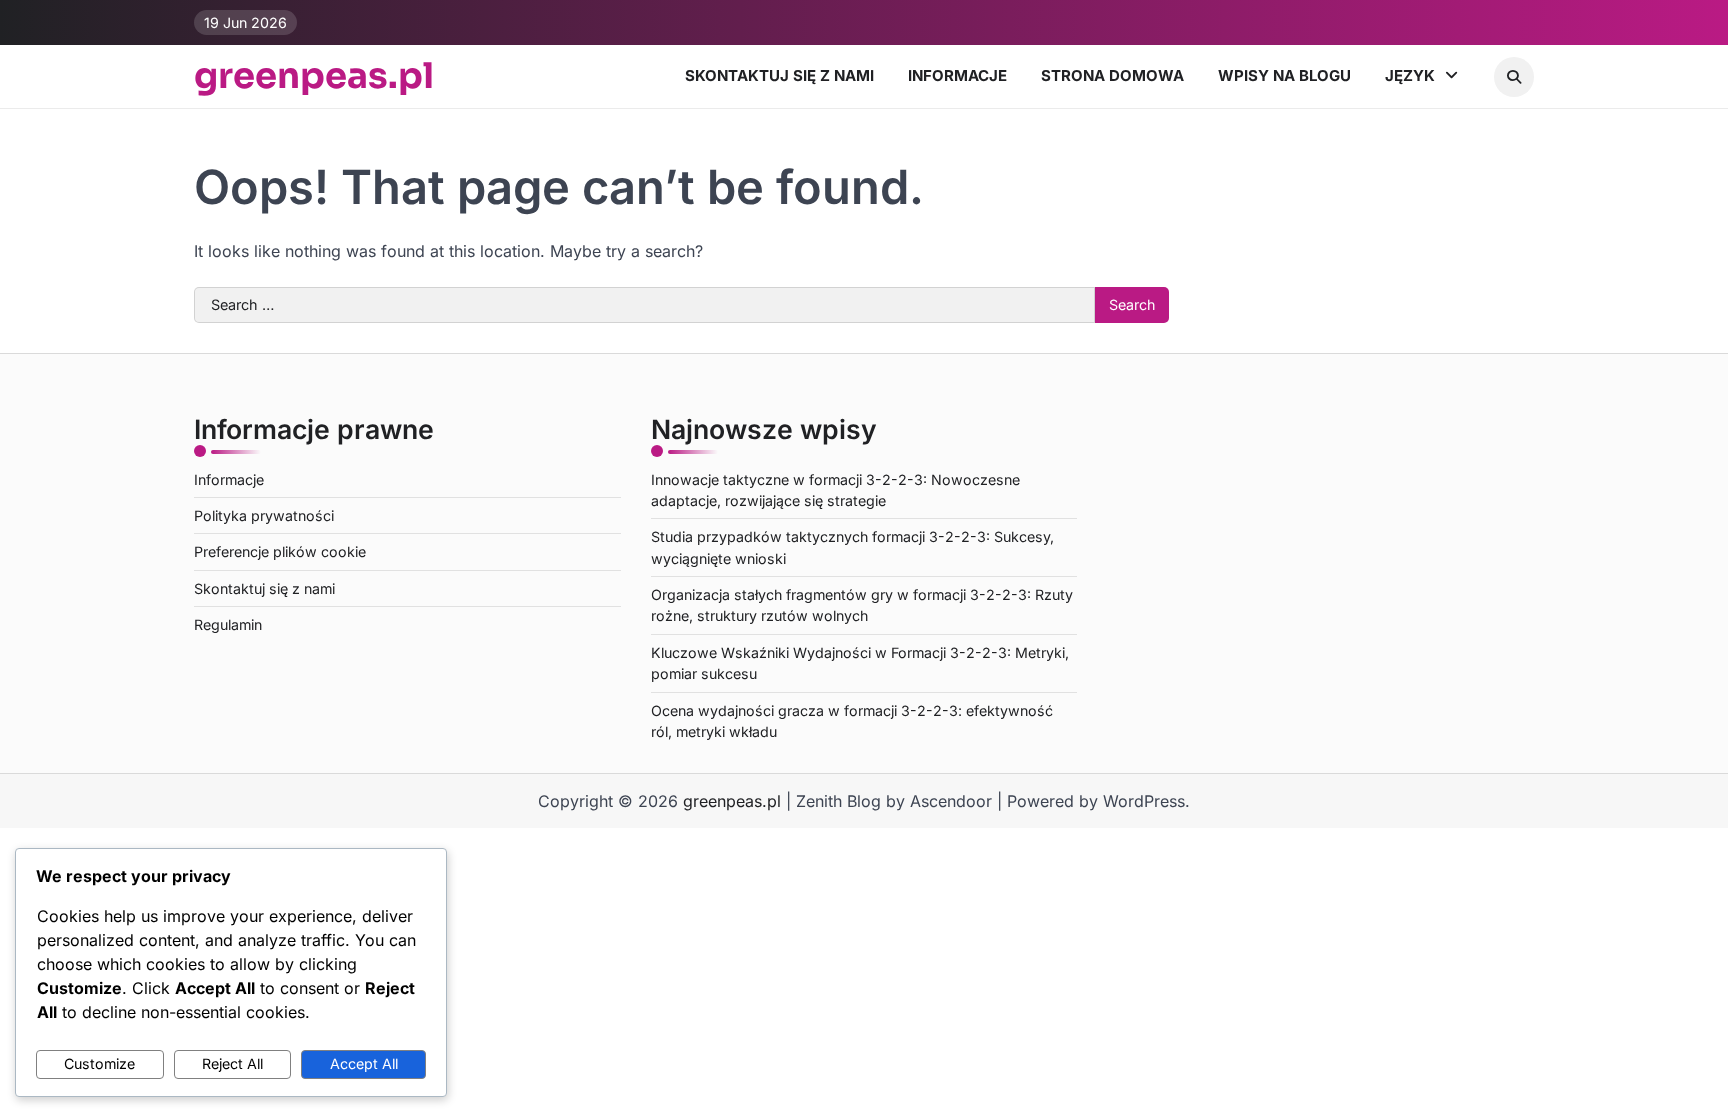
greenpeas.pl (314, 76)
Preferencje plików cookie (280, 551)
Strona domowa (1112, 75)
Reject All (232, 1063)
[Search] (1514, 77)
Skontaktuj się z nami (779, 75)
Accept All (364, 1063)
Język (1410, 75)
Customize (99, 1063)
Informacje (957, 75)
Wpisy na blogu (1284, 75)
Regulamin (228, 624)
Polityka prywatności (264, 515)
